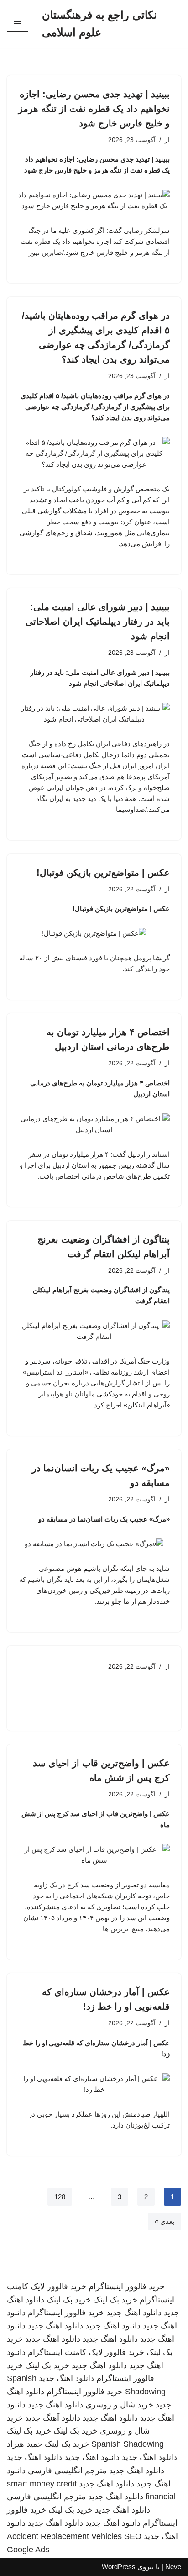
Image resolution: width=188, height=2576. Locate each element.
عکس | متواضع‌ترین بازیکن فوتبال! (103, 873)
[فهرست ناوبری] (18, 24)
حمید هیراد (25, 2444)
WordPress (119, 2567)
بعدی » (164, 2221)
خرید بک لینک (115, 2300)
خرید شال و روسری (119, 2405)
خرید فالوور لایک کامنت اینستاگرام (86, 2352)
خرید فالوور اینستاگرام (127, 2286)
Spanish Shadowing (128, 2444)
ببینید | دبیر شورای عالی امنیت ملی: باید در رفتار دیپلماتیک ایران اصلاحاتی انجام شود (98, 622)
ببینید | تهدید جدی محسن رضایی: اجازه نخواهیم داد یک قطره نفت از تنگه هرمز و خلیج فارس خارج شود (94, 109)
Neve (173, 2567)
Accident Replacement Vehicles (64, 2536)
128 (60, 2197)
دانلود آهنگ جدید (53, 2418)
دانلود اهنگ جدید (134, 2313)
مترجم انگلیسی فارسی (67, 2471)
